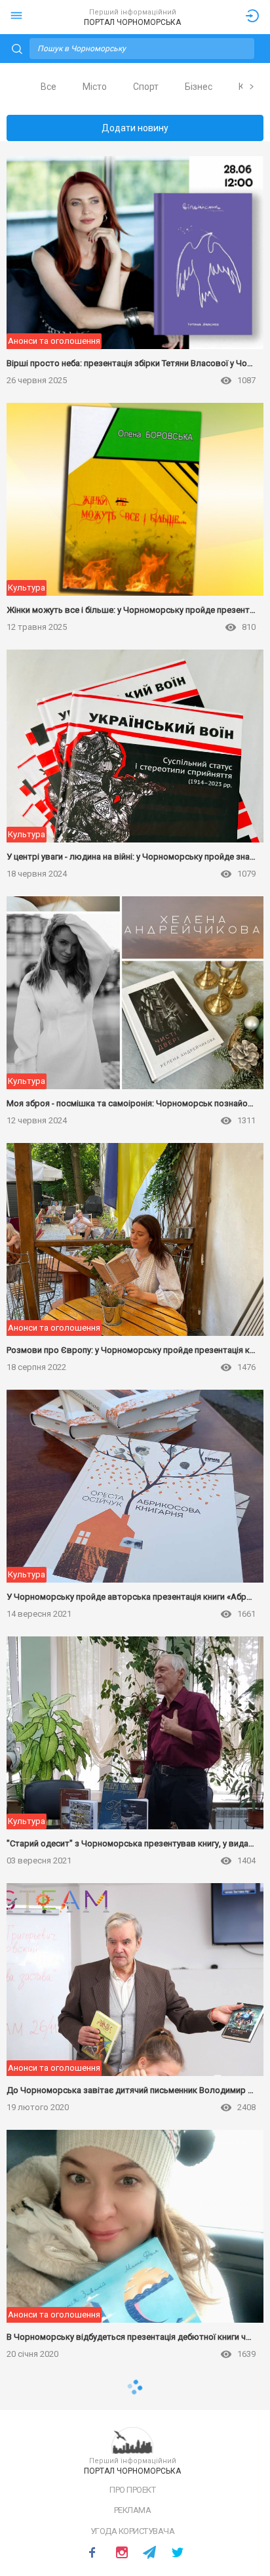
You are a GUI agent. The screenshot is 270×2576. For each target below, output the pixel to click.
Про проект (132, 2490)
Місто (95, 87)
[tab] (48, 87)
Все (48, 87)
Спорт (146, 87)
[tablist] (135, 87)
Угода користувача (133, 2531)
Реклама (133, 2510)
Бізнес (199, 87)
